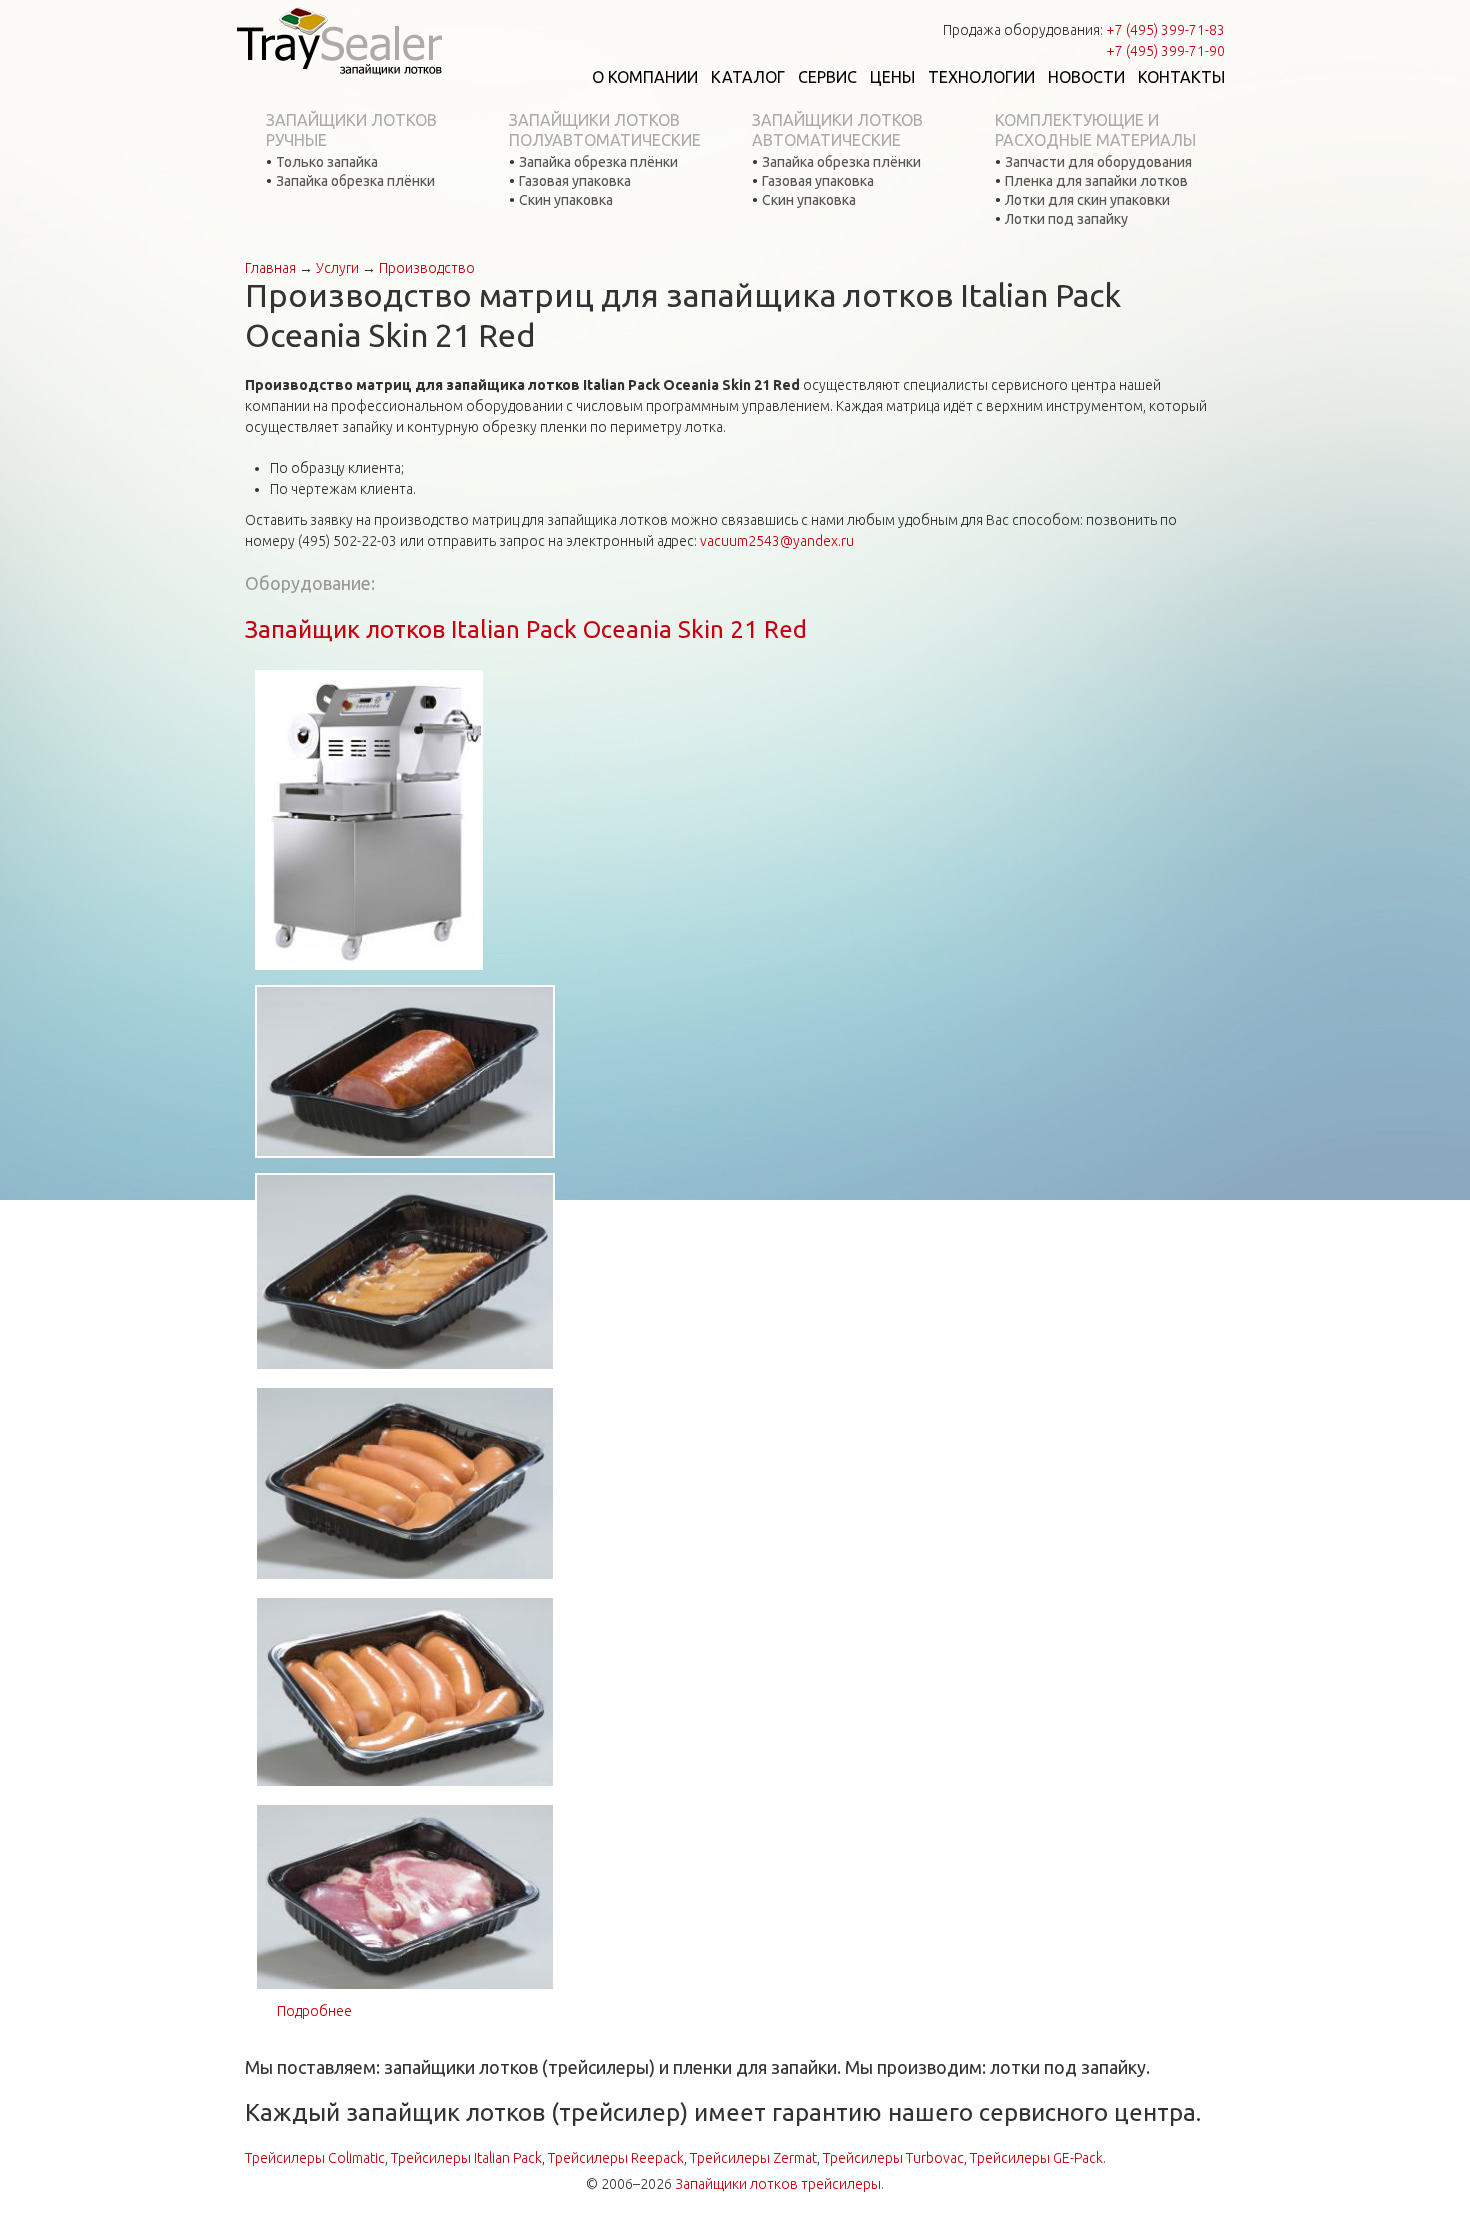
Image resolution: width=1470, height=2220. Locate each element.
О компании (645, 77)
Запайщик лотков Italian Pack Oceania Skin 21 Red (526, 629)
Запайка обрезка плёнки (355, 181)
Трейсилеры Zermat (753, 2158)
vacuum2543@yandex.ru (777, 541)
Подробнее (314, 2011)
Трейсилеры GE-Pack (1036, 2158)
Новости (1086, 77)
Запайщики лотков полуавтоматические (605, 130)
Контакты (1181, 77)
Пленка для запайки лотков (1096, 181)
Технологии (981, 77)
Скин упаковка (566, 200)
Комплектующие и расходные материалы (1095, 130)
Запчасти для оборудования (1098, 162)
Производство (427, 268)
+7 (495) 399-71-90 (1165, 51)
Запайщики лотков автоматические (837, 130)
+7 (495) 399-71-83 (1165, 30)
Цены (892, 77)
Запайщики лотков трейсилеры (778, 2184)
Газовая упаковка (575, 181)
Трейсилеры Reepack (616, 2158)
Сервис (827, 77)
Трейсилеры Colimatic (315, 2158)
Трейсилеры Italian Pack (466, 2158)
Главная (270, 268)
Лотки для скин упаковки (1087, 200)
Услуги (337, 268)
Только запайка (327, 162)
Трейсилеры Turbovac (893, 2158)
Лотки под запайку (1066, 219)
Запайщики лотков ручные (351, 130)
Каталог (748, 77)
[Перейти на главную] (339, 40)
